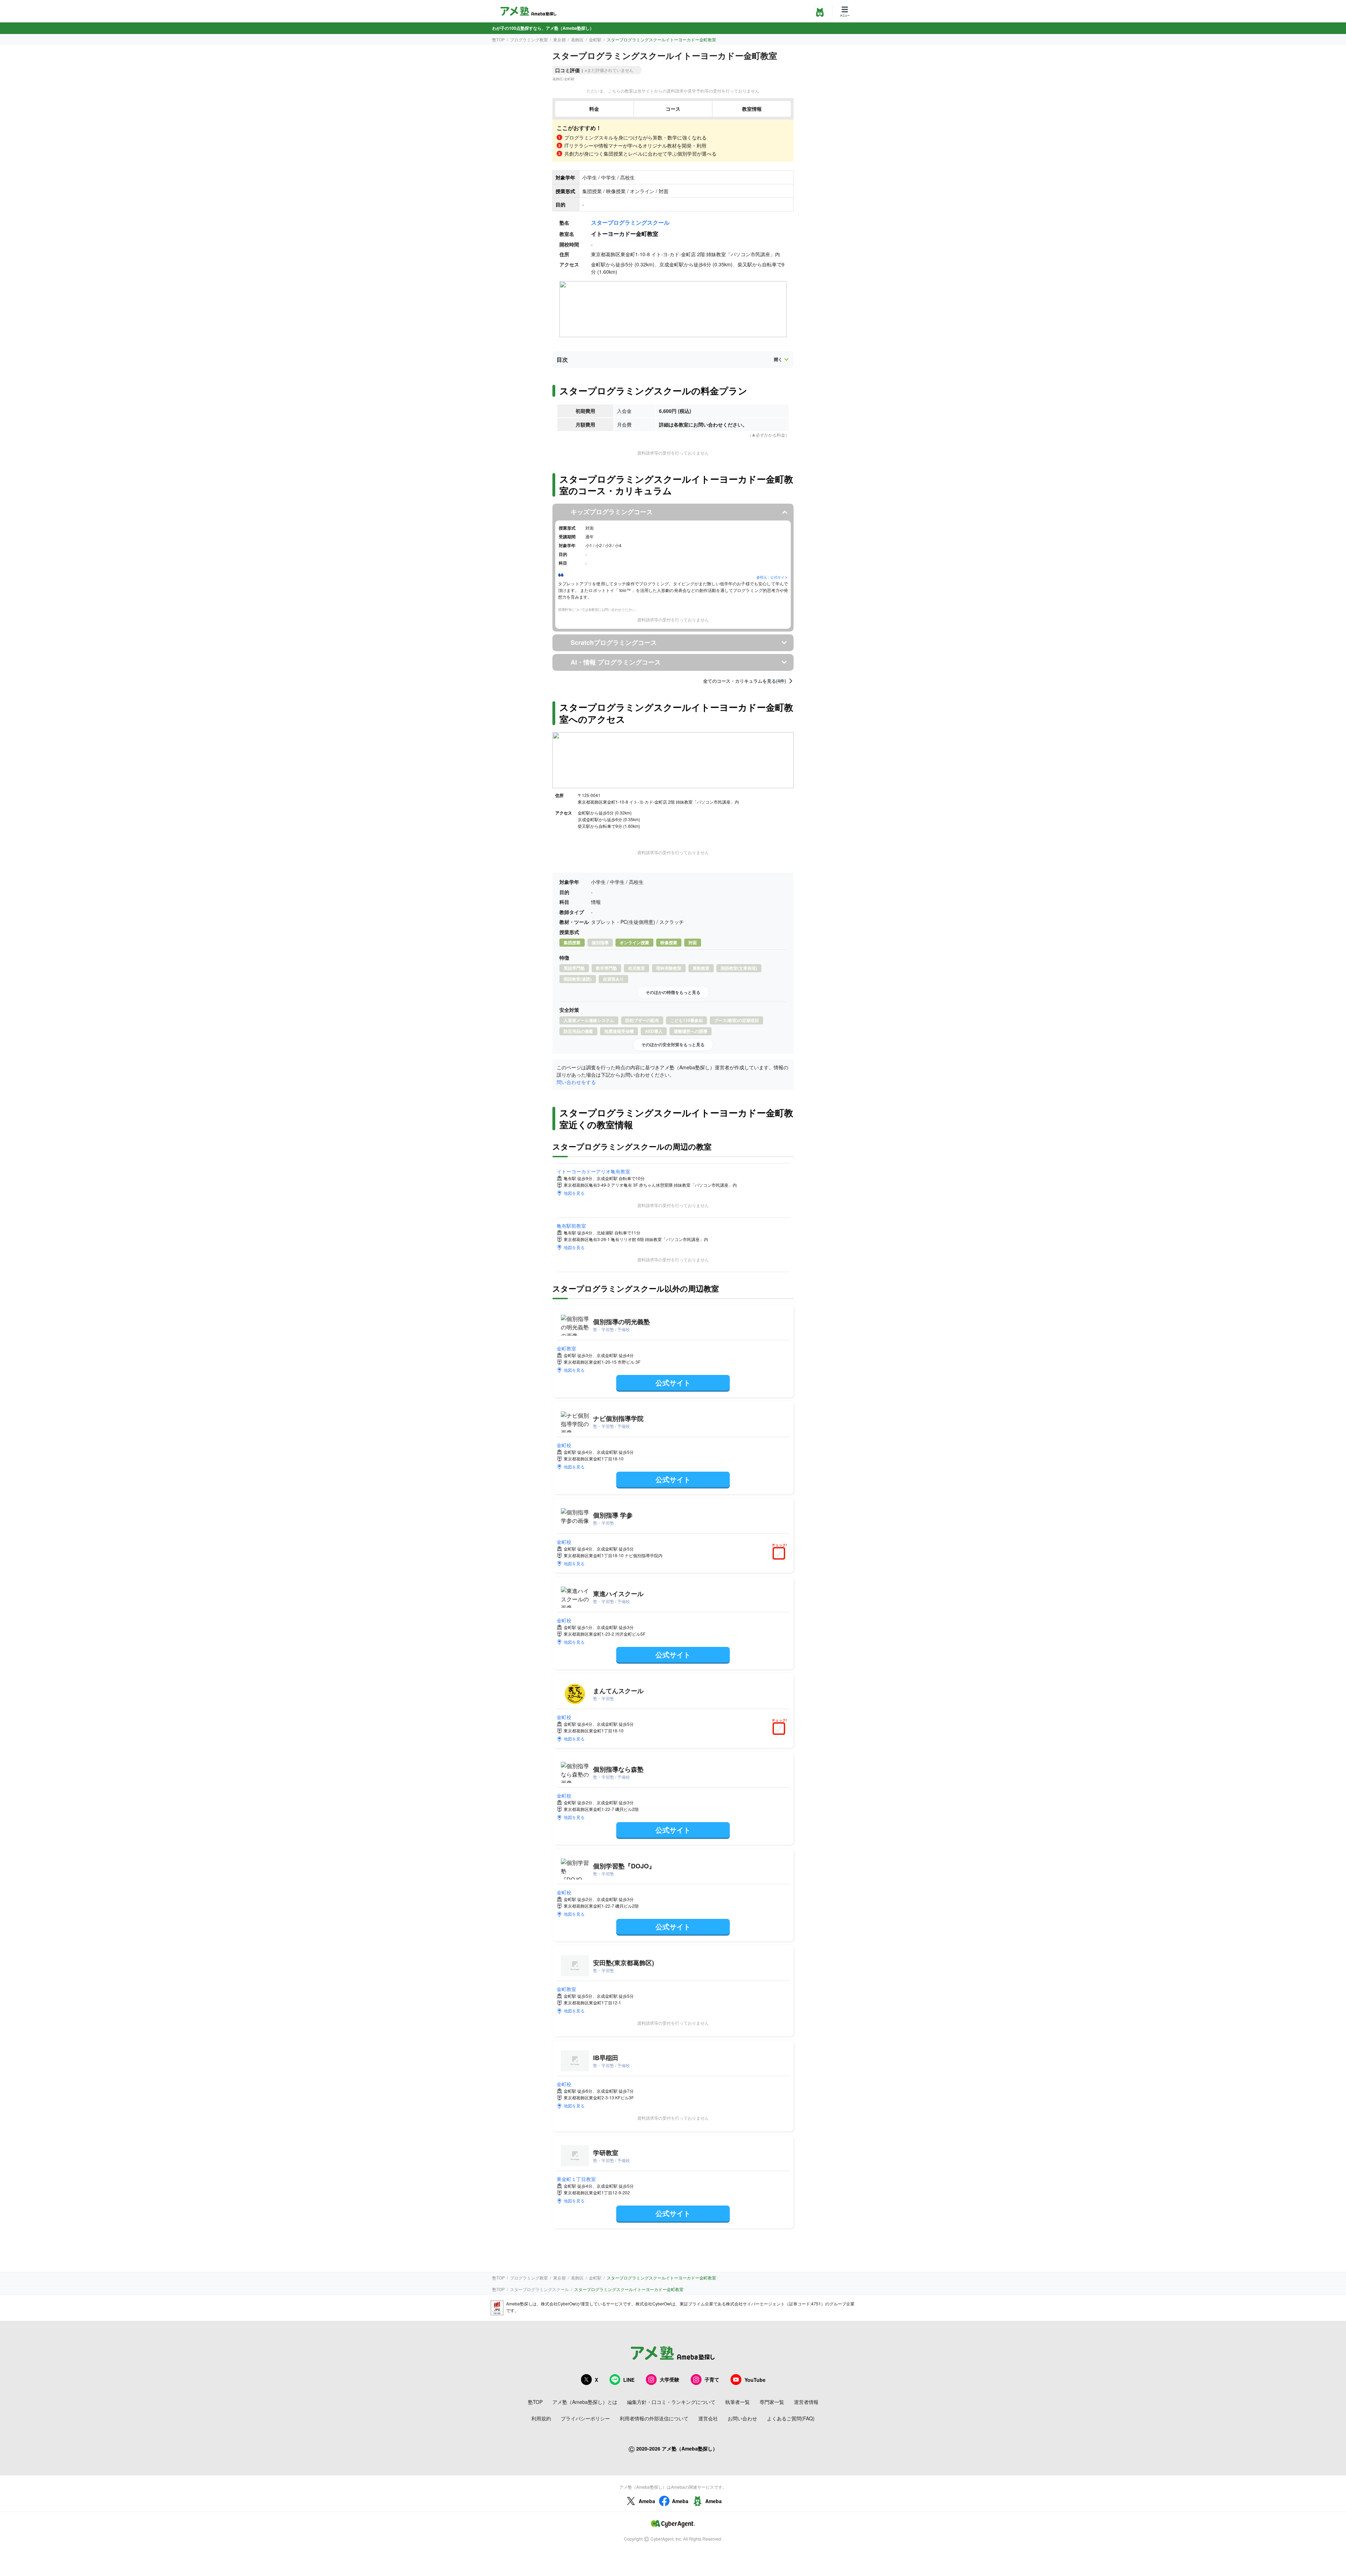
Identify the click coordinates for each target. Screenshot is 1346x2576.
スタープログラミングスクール (630, 222)
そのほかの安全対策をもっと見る (673, 1044)
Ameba (647, 2501)
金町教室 (566, 1348)
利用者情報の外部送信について (654, 2418)
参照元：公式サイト (772, 577)
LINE (629, 2380)
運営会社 (708, 2418)
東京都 (559, 39)
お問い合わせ (742, 2418)
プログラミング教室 (529, 39)
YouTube (755, 2380)
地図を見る (574, 1193)
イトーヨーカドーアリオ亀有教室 (593, 1171)
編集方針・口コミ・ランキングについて (671, 2402)
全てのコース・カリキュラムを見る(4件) (745, 681)
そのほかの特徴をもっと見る (673, 992)
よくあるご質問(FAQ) (791, 2418)
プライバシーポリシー (585, 2418)
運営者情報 (806, 2402)
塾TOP (498, 39)
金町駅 (595, 39)
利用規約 (541, 2418)
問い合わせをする (576, 1082)
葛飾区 (577, 39)
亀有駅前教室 (571, 1226)
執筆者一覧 (737, 2402)
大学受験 (669, 2379)
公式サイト (673, 1382)
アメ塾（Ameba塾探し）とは (585, 2402)
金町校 (564, 1445)
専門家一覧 (772, 2402)
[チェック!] (781, 1554)
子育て (712, 2379)
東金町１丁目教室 (576, 2179)
